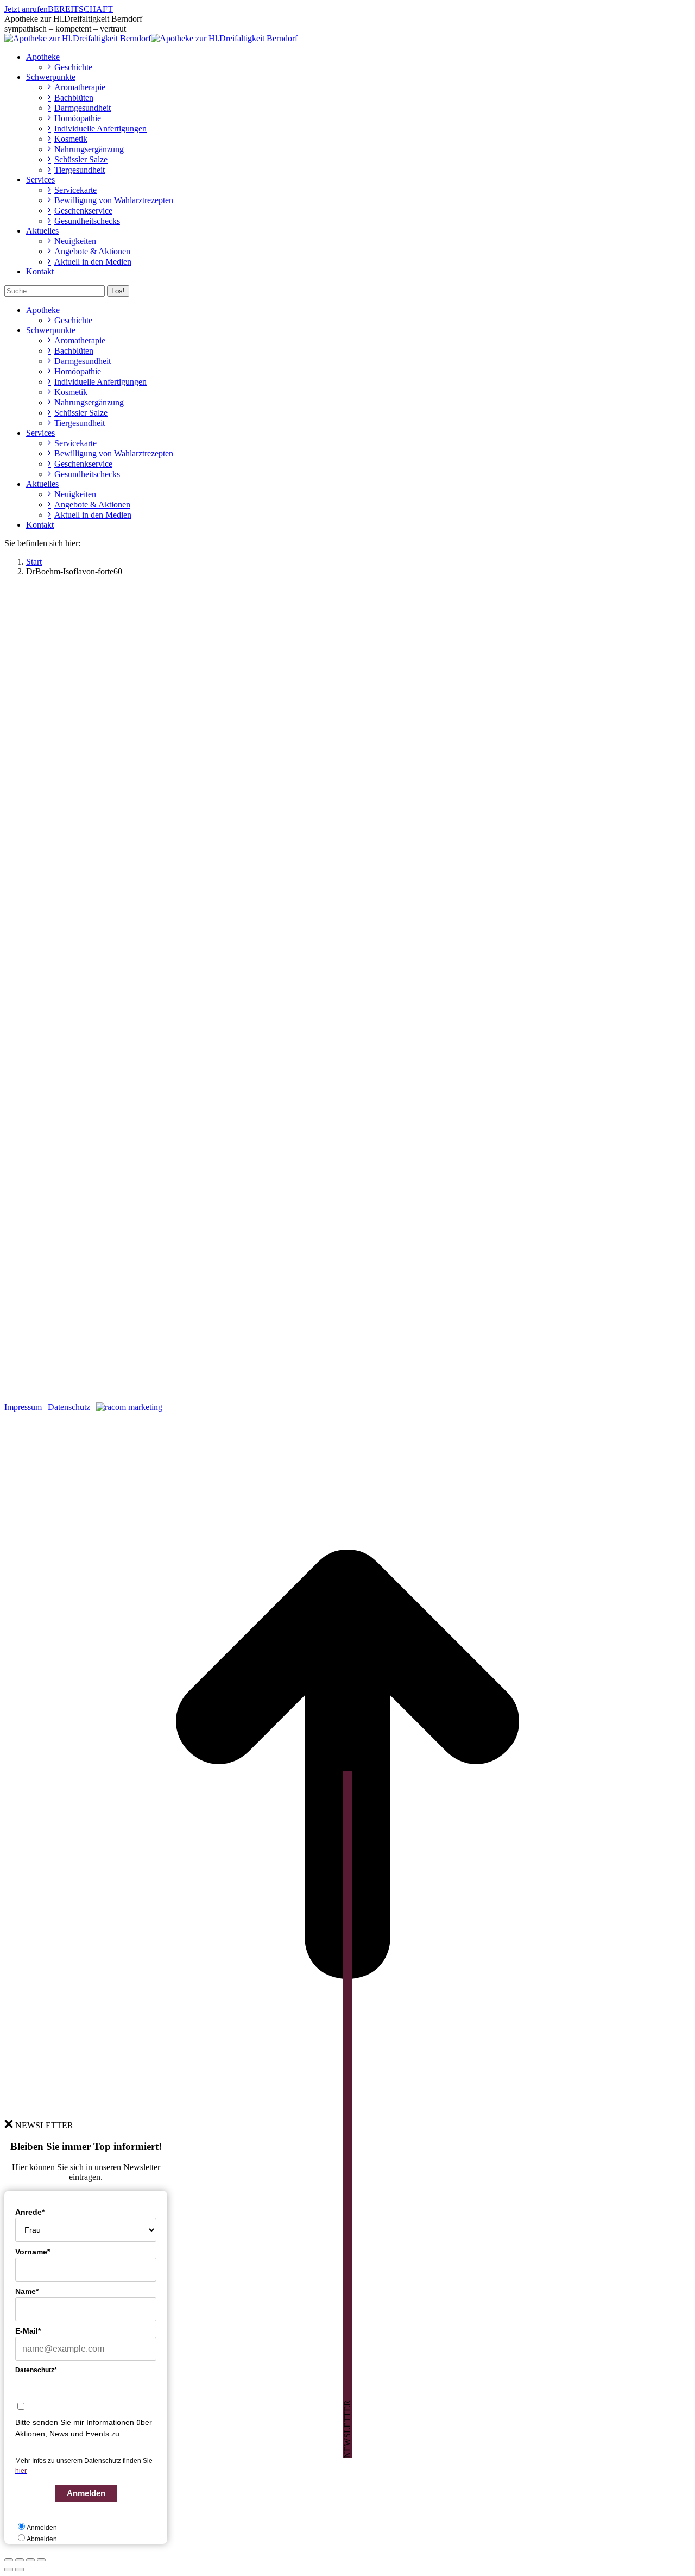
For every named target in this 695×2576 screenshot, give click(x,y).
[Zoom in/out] (41, 2560)
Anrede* (30, 2212)
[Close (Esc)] (9, 2560)
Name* (27, 2291)
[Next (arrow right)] (20, 2569)
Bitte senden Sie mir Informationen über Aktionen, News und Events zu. (84, 2428)
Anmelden (86, 2493)
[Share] (20, 2560)
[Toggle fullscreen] (30, 2560)
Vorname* (33, 2252)
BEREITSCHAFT (80, 9)
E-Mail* (28, 2331)
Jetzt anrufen (26, 9)
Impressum (23, 1407)
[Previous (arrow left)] (9, 2569)
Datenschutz (69, 1407)
